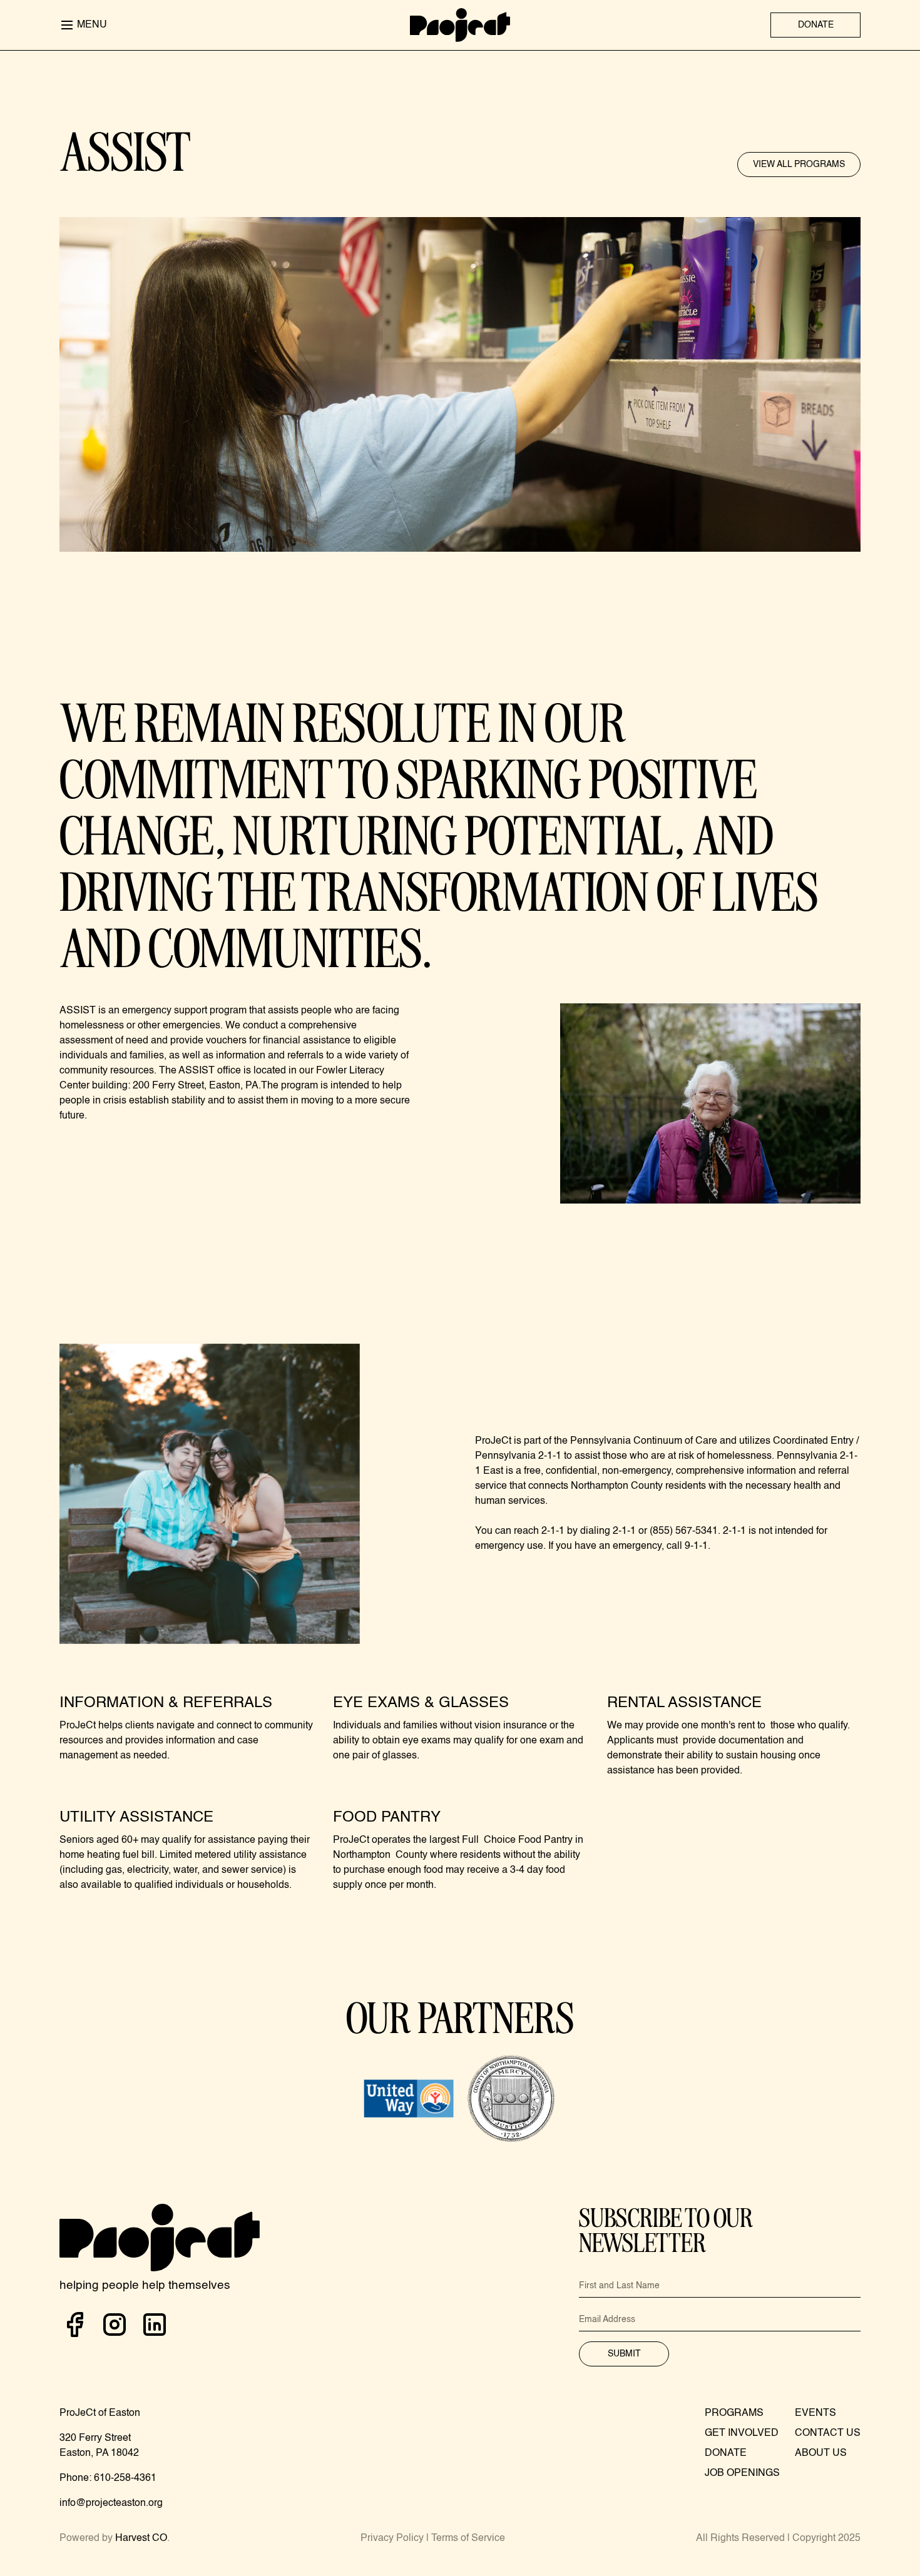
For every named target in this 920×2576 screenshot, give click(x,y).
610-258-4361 (125, 2478)
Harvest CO (141, 2538)
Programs (734, 2413)
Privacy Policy (392, 2538)
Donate (726, 2453)
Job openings (742, 2473)
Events (815, 2413)
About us (821, 2453)
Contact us (828, 2433)
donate (816, 25)
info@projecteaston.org (111, 2503)
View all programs (799, 165)
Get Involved (742, 2433)
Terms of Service (468, 2538)
